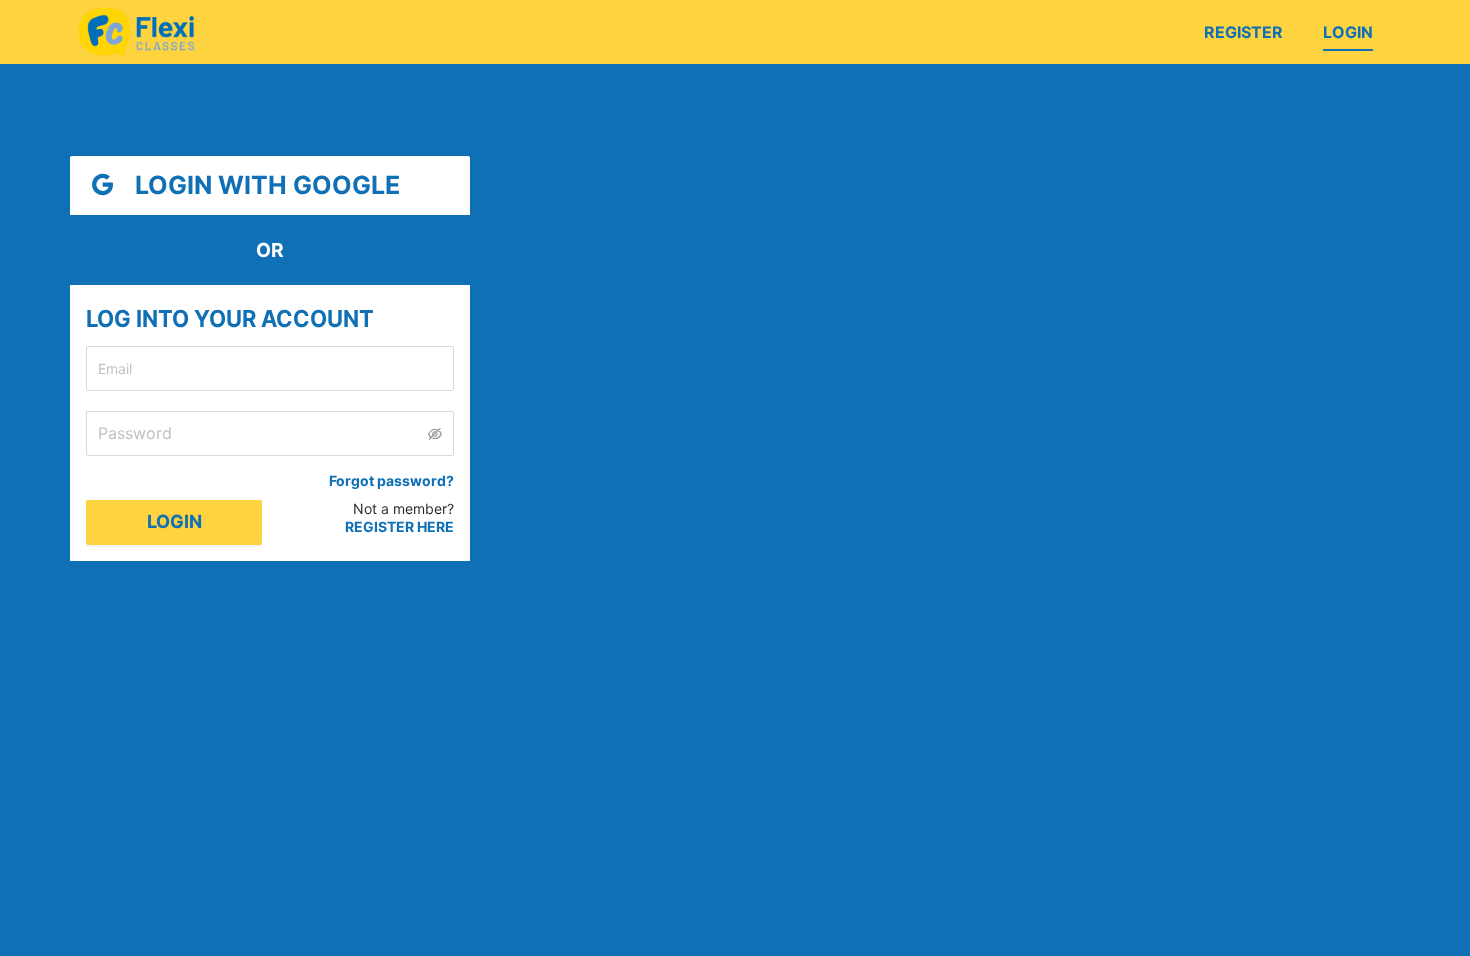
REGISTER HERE (399, 526)
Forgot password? (391, 480)
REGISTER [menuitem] (1243, 32)
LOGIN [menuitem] (1348, 32)
